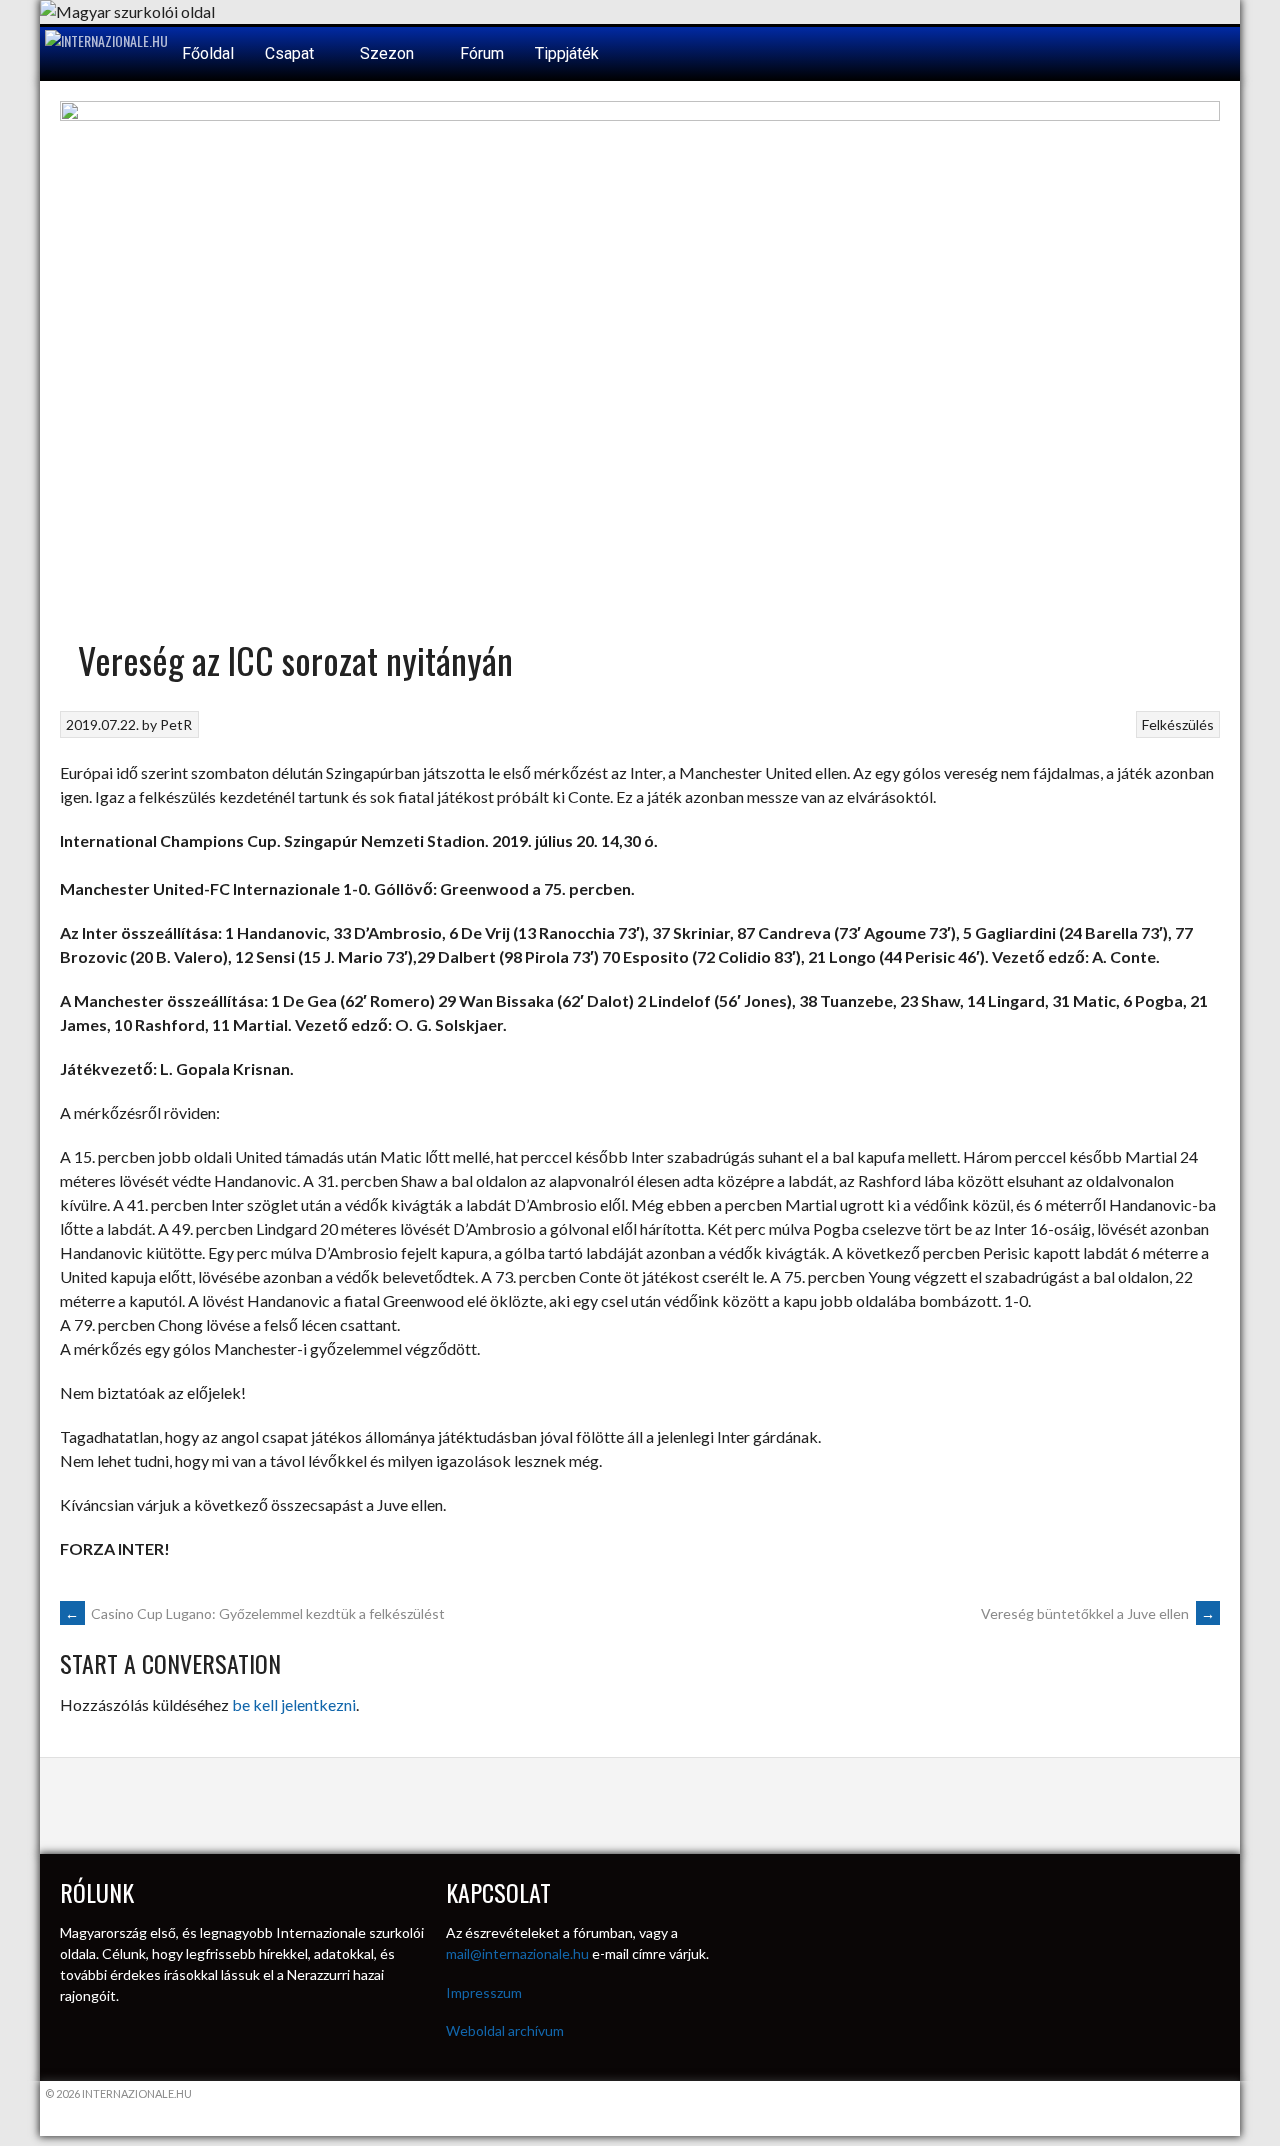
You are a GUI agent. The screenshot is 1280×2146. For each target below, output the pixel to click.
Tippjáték (567, 53)
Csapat (291, 53)
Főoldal (208, 53)
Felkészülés (1178, 724)
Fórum (482, 53)
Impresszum (484, 1992)
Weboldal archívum (505, 2030)
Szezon (389, 53)
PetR (176, 724)
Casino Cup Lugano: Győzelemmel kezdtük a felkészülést (255, 1613)
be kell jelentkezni (294, 1704)
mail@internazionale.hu (517, 1953)
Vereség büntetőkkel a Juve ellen (1098, 1613)
